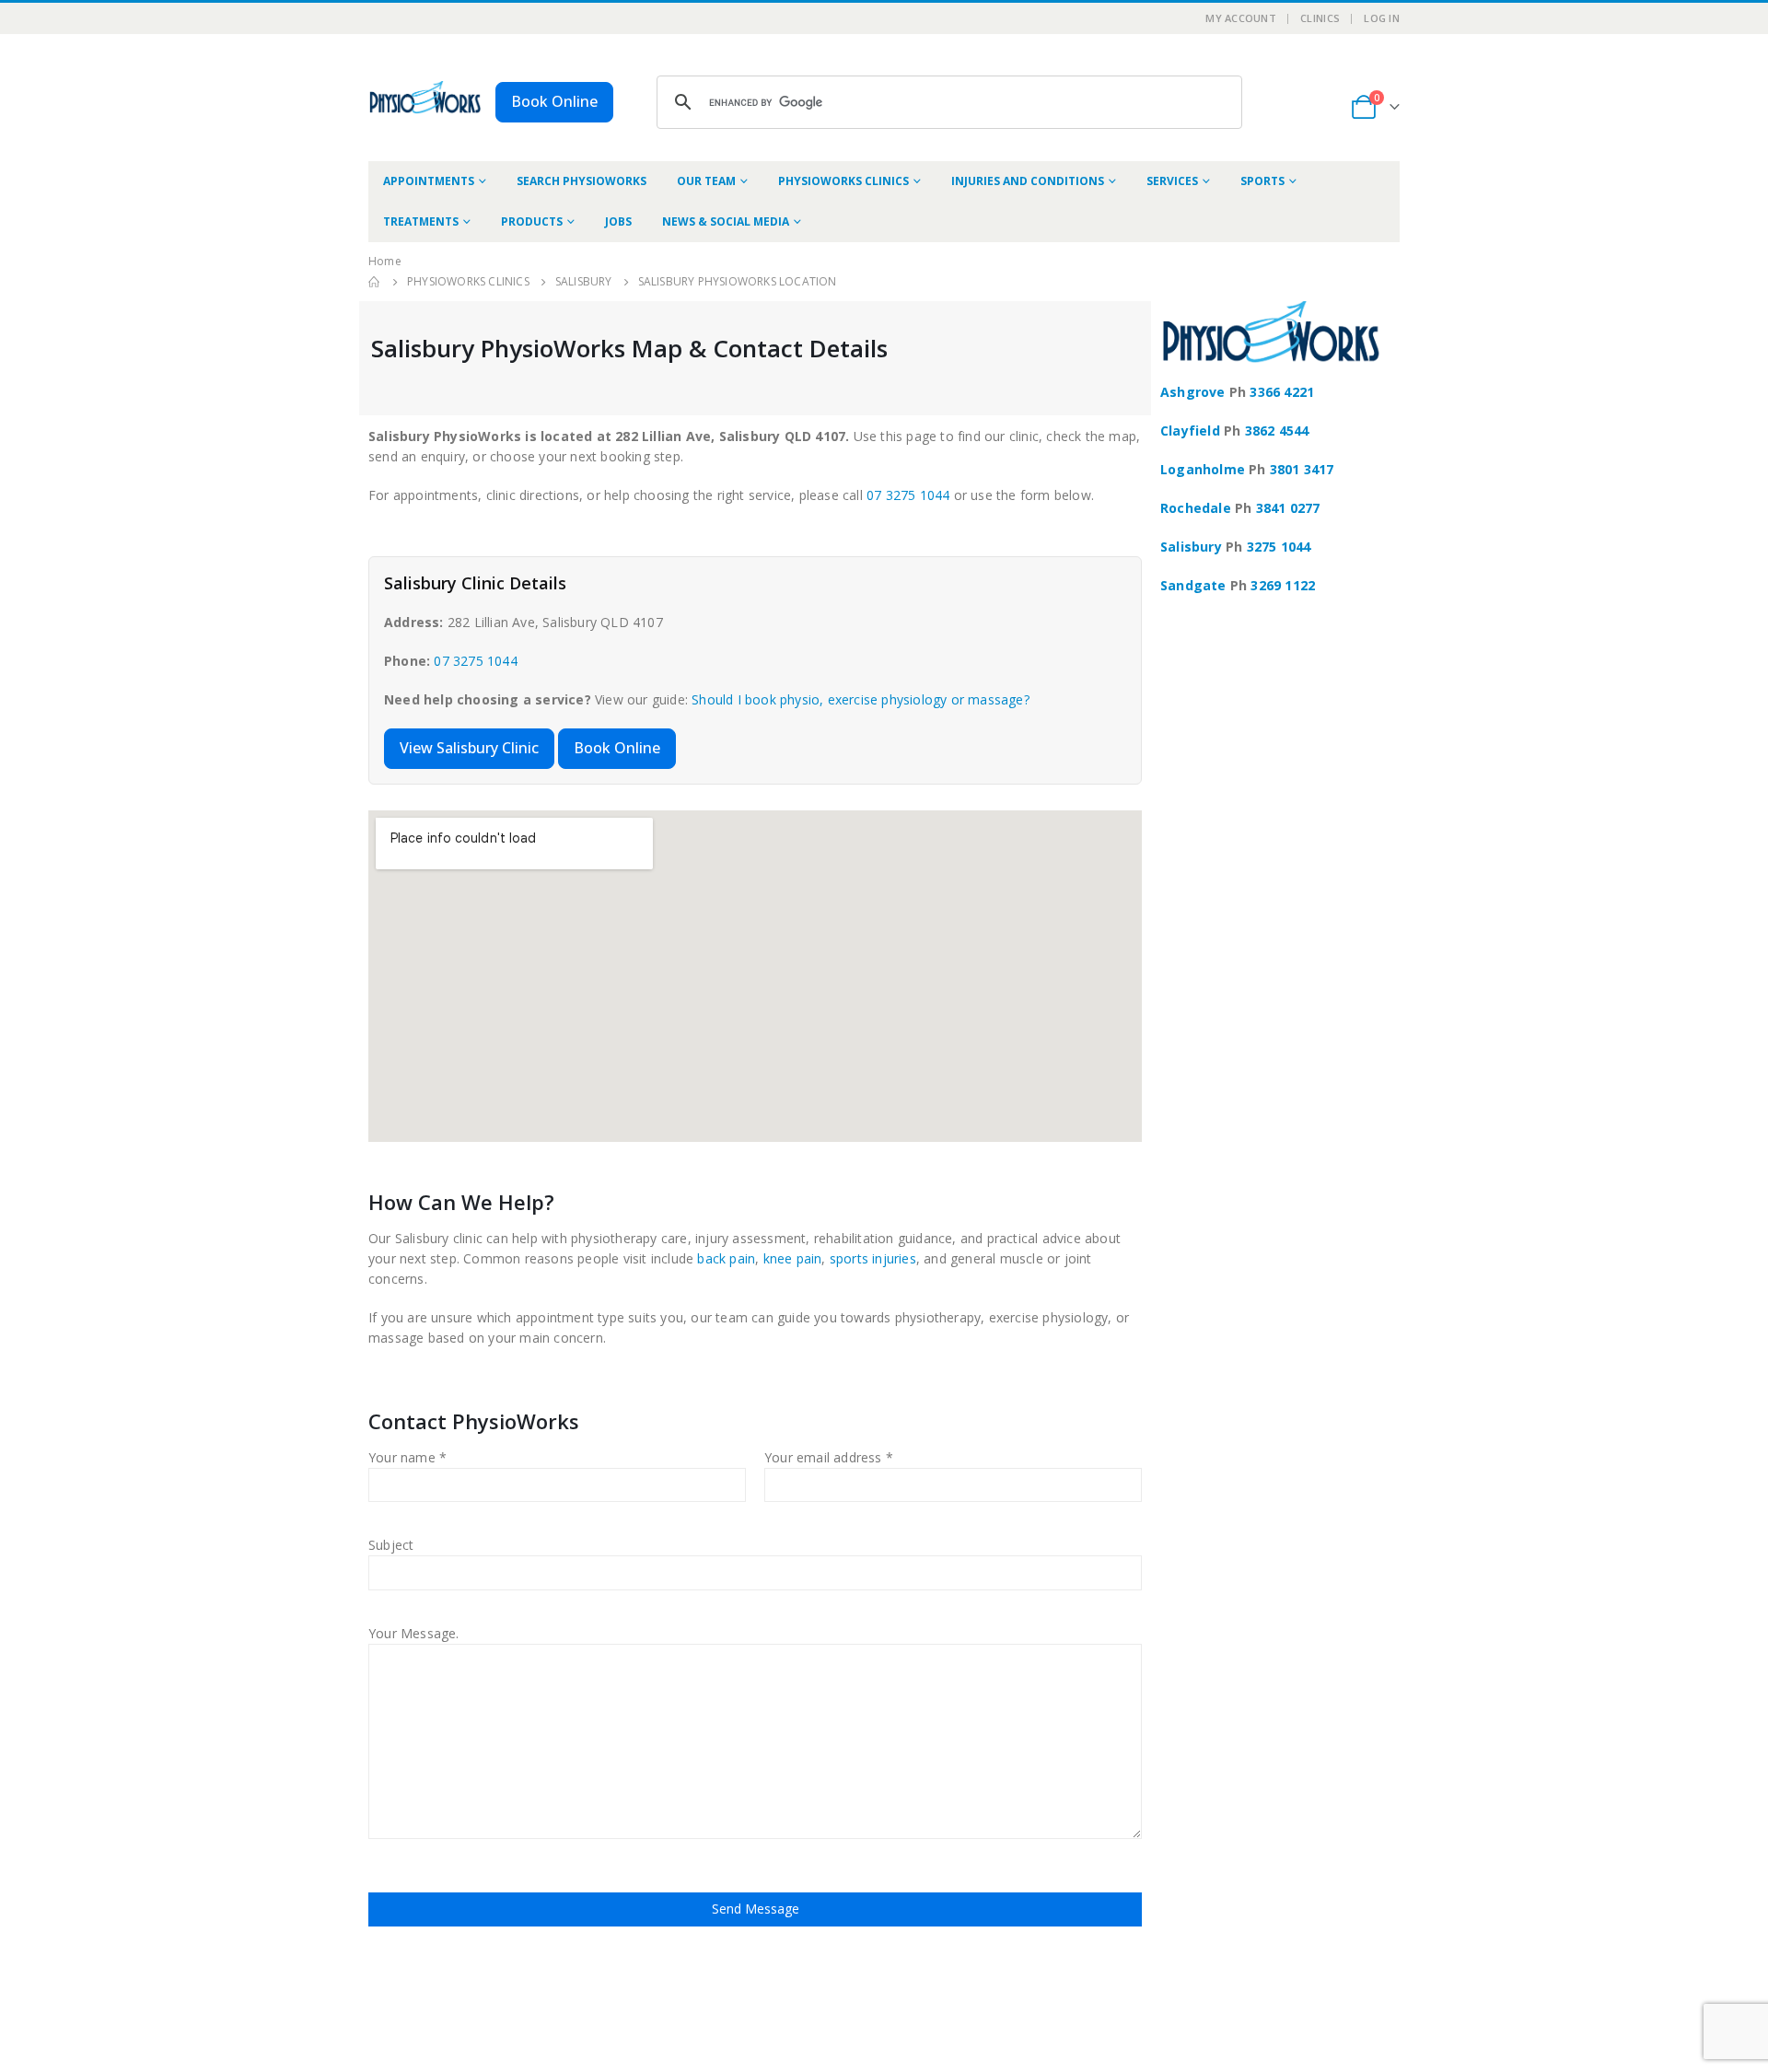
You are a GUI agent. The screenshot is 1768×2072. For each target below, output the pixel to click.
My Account (1241, 18)
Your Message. (414, 1633)
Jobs (618, 221)
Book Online (554, 101)
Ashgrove (1193, 392)
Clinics (1320, 18)
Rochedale (1196, 508)
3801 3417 (1302, 469)
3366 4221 (1282, 392)
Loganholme (1203, 469)
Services (1172, 181)
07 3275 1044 (908, 495)
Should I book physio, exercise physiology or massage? (861, 699)
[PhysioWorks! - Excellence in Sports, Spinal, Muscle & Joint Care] (425, 97)
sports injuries (873, 1258)
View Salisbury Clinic (469, 748)
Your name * (407, 1457)
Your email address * (829, 1457)
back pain (726, 1258)
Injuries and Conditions (1028, 181)
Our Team (706, 181)
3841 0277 (1288, 508)
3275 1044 (1279, 547)
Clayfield (1190, 431)
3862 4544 (1277, 431)
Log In (1382, 18)
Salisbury (1191, 547)
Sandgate (1193, 585)
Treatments (421, 221)
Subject (391, 1545)
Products (532, 221)
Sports (1262, 181)
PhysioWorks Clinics (843, 181)
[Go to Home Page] (375, 282)
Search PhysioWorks (582, 181)
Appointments (429, 181)
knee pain (793, 1258)
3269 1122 (1283, 585)
